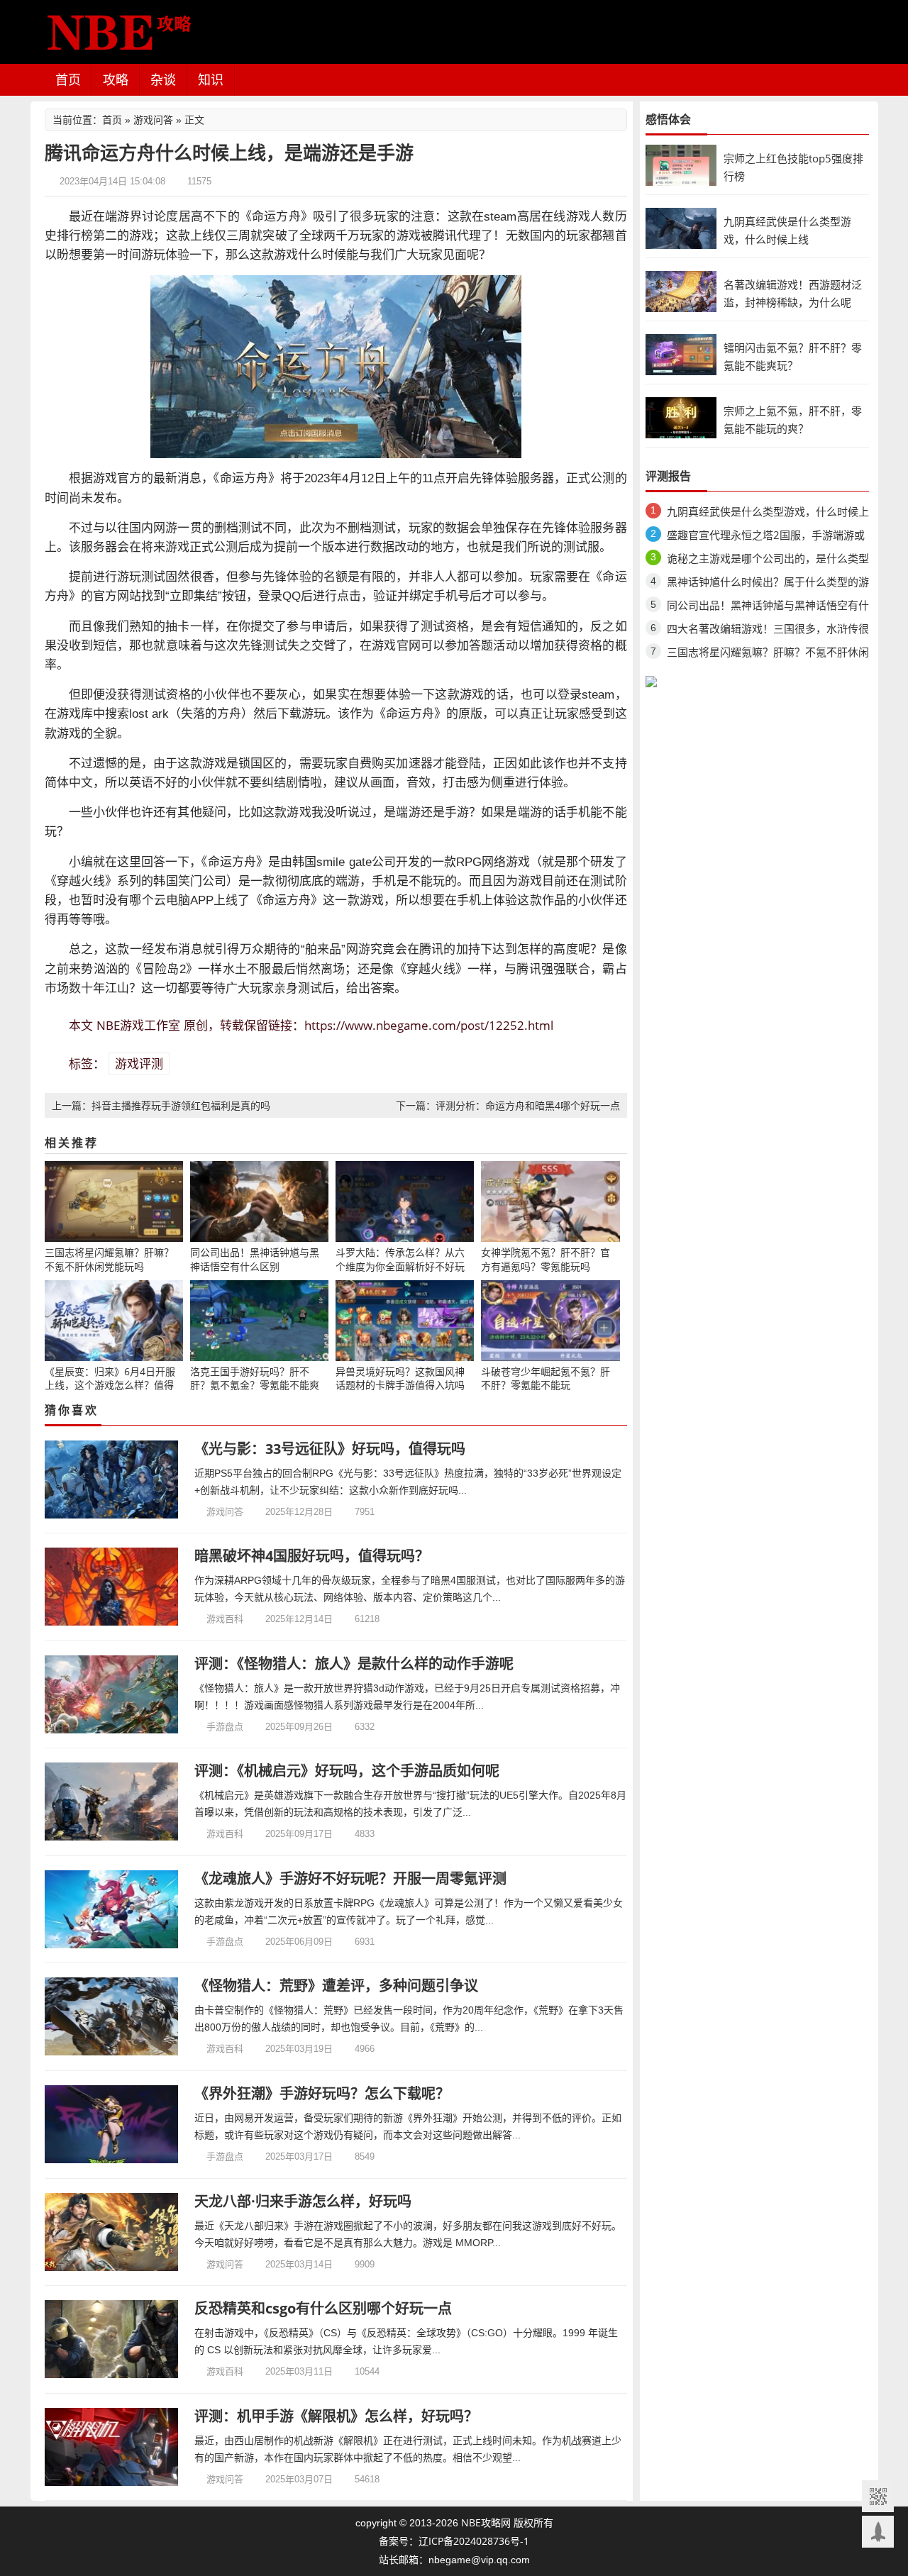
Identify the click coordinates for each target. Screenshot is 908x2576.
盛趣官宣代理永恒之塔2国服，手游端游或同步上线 (766, 537)
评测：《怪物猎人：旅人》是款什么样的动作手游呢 (354, 1664)
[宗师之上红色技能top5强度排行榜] (681, 164)
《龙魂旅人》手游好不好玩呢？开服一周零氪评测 (350, 1878)
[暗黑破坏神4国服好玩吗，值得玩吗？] (112, 1587)
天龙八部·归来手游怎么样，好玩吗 (303, 2201)
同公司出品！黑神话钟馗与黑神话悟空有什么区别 (768, 607)
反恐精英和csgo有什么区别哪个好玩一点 (323, 2308)
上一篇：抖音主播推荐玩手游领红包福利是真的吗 (161, 1105)
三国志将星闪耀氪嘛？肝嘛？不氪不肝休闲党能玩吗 (768, 654)
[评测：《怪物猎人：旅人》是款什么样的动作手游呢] (112, 1694)
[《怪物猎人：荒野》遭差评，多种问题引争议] (112, 2016)
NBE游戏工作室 (138, 1025)
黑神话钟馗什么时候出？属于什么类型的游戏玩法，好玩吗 (768, 584)
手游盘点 (225, 1726)
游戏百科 (225, 1619)
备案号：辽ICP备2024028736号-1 (454, 2541)
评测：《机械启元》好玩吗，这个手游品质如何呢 (347, 1771)
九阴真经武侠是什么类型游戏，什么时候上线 (768, 514)
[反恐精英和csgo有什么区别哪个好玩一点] (112, 2339)
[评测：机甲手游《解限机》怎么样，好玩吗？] (112, 2447)
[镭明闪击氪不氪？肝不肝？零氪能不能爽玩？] (681, 354)
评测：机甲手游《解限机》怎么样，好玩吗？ (336, 2416)
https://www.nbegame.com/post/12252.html (429, 1025)
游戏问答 (153, 120)
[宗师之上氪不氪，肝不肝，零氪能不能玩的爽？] (681, 417)
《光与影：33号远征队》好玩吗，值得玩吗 (330, 1449)
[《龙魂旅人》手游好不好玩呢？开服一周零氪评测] (112, 1909)
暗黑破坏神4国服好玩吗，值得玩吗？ (312, 1556)
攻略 (116, 79)
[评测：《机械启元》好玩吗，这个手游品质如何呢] (112, 1801)
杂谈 (163, 79)
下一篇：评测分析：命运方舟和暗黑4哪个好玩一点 (508, 1105)
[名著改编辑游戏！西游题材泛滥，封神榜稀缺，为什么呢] (681, 290)
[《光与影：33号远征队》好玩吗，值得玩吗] (112, 1479)
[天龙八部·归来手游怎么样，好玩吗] (112, 2232)
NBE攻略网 (486, 2522)
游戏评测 (139, 1064)
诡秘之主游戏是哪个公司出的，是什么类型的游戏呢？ (768, 561)
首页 (68, 79)
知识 (211, 79)
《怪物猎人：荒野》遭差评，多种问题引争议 (336, 1986)
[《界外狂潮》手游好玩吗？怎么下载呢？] (112, 2124)
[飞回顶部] (878, 2532)
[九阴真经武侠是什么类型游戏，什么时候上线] (681, 227)
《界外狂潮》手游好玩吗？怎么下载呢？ (322, 2093)
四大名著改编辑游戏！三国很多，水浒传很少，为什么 (768, 631)
